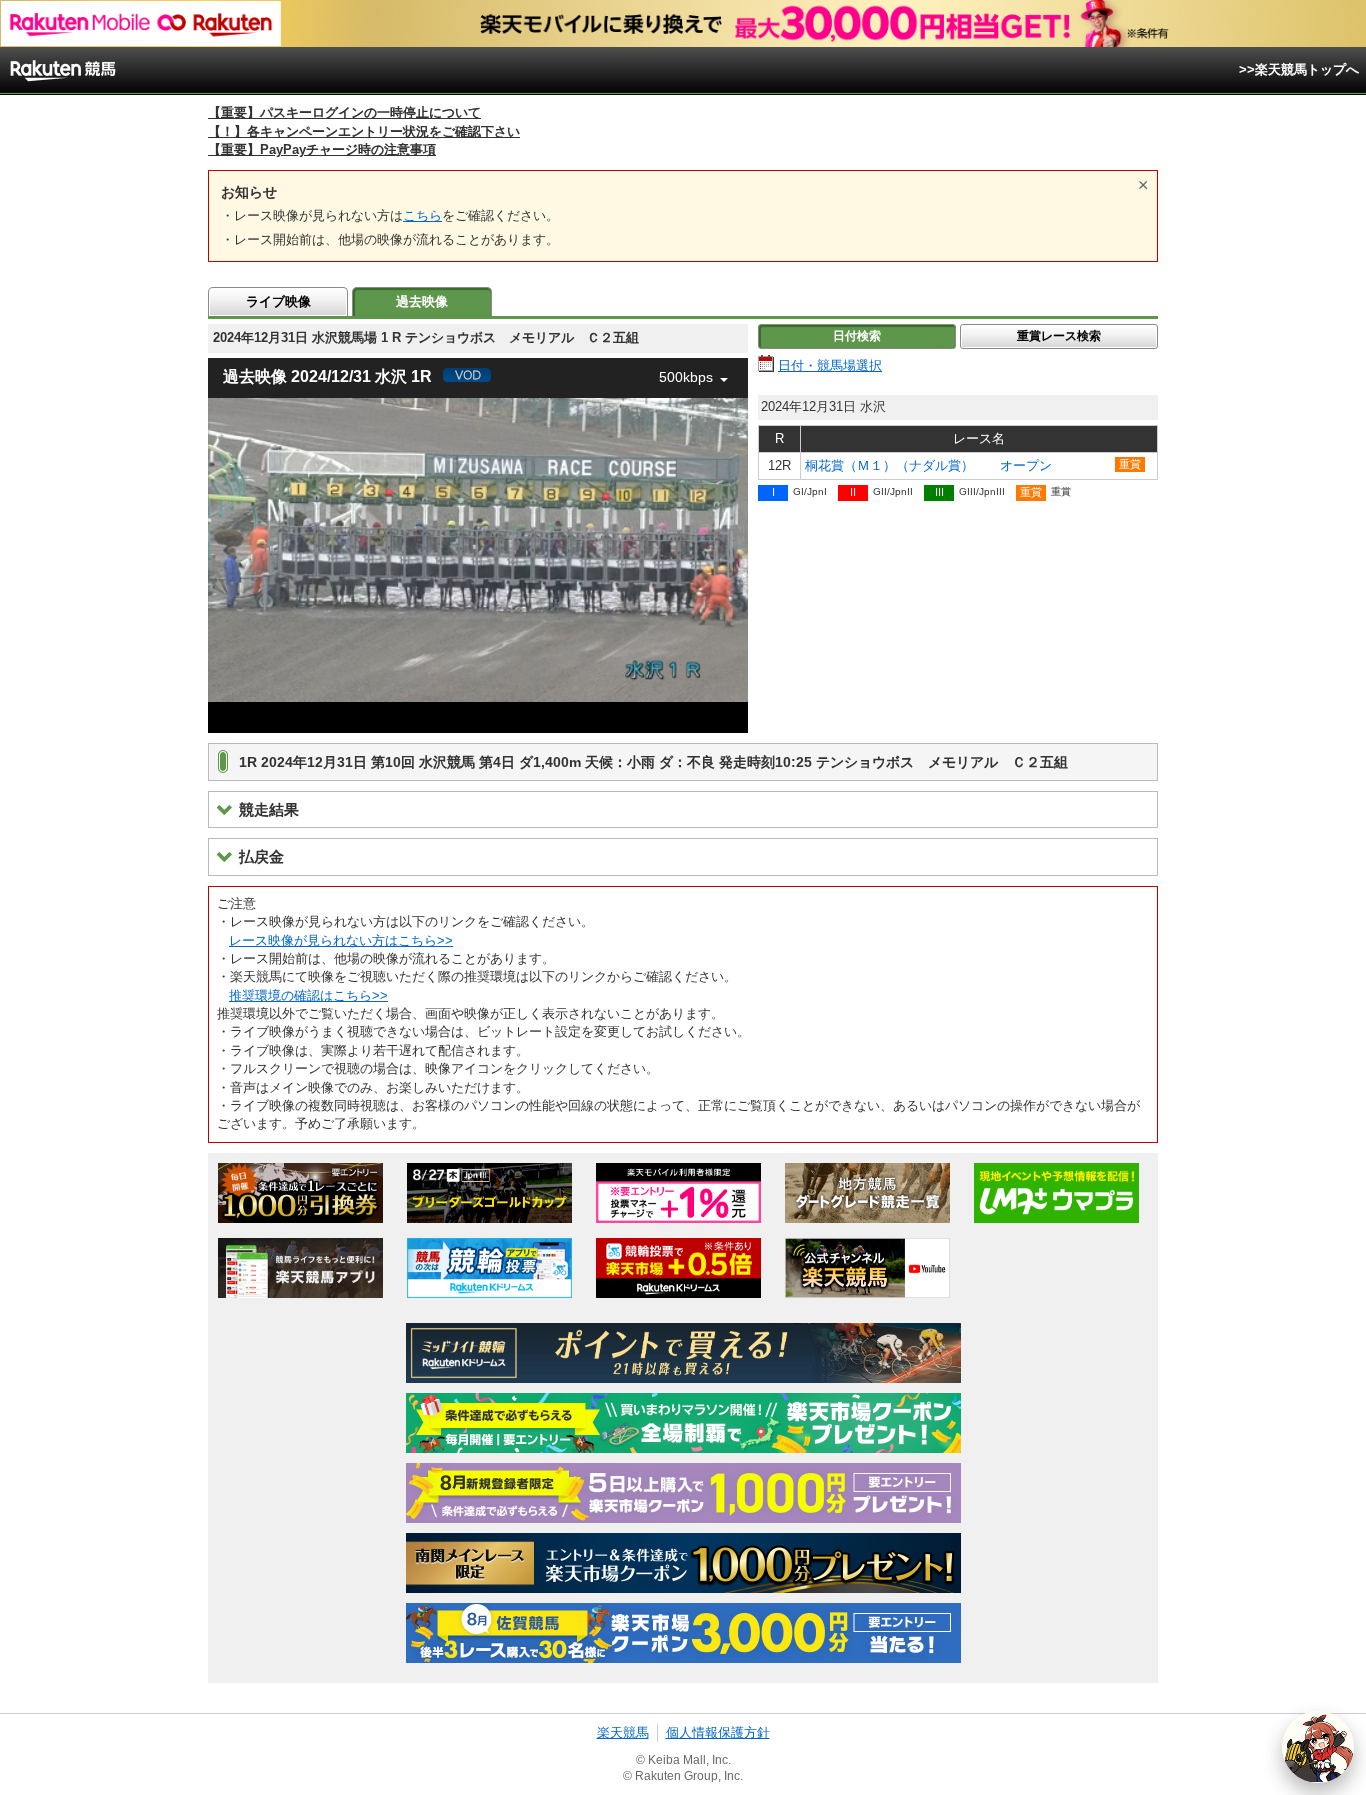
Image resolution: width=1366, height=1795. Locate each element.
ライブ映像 (278, 301)
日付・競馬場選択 (830, 365)
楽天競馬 (623, 1732)
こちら (422, 215)
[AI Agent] (1318, 1747)
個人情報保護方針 (718, 1732)
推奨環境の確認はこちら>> (308, 995)
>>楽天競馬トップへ (1299, 69)
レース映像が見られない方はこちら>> (341, 940)
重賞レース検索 (1059, 336)
